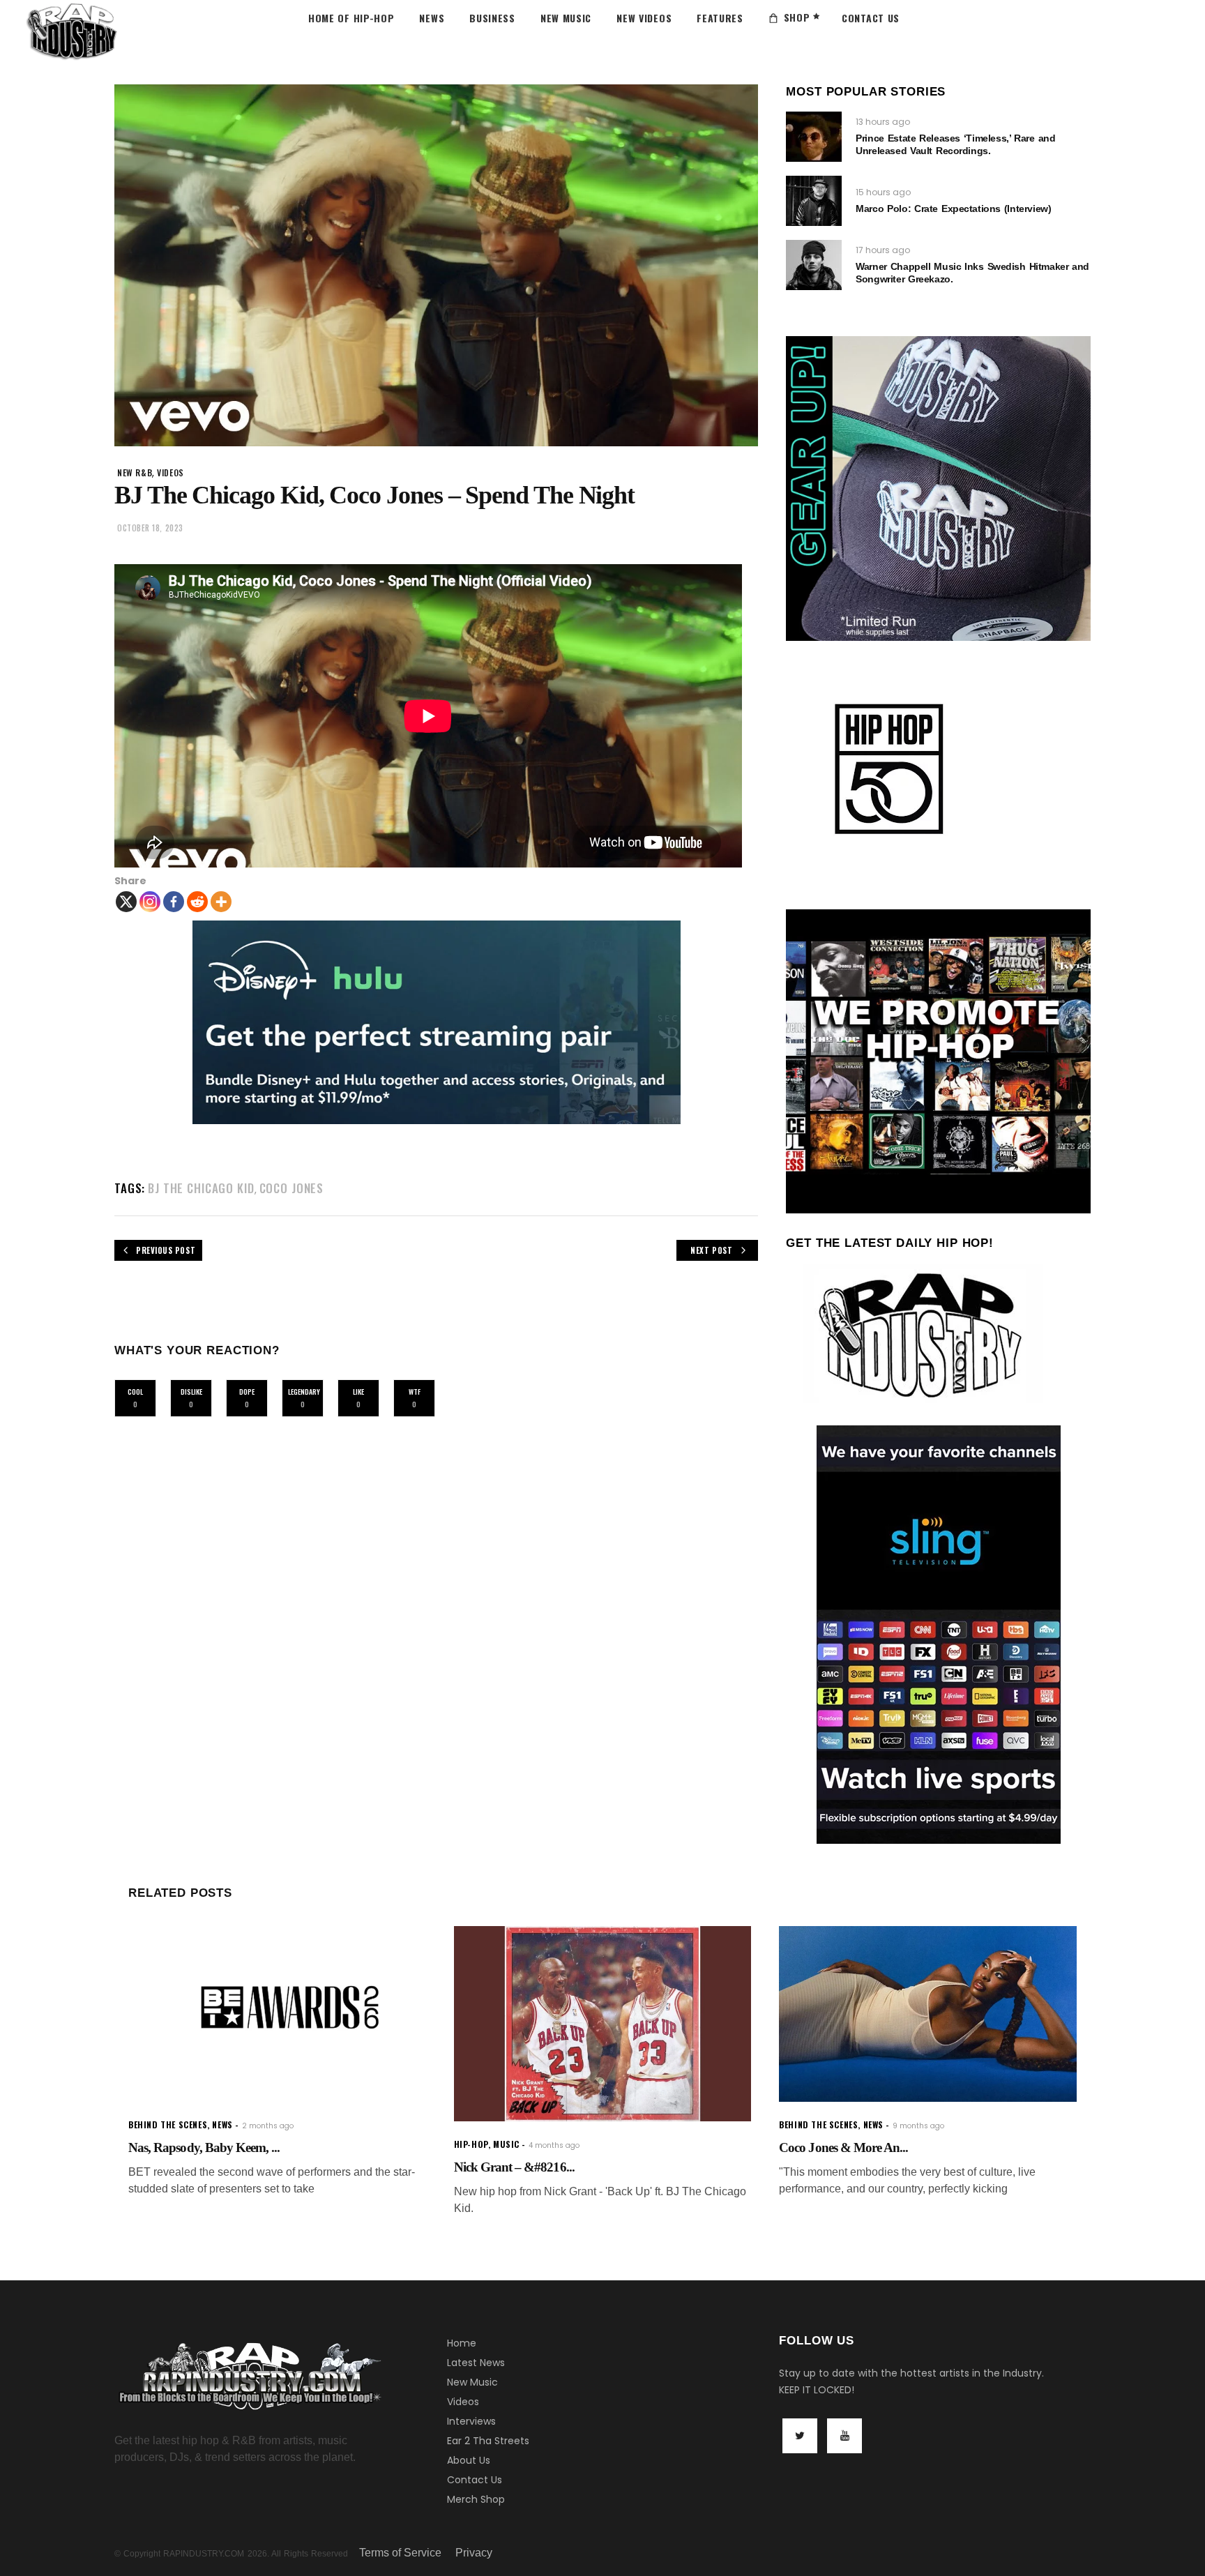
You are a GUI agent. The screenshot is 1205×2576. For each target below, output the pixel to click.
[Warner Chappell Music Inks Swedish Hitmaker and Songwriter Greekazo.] (814, 265)
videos (170, 472)
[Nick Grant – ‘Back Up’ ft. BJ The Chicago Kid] (603, 2024)
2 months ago (268, 2126)
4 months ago (554, 2145)
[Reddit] (197, 902)
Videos (463, 2402)
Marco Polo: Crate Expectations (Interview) (953, 209)
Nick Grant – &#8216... (514, 2167)
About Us (469, 2460)
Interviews (471, 2421)
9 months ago (918, 2126)
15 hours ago (883, 192)
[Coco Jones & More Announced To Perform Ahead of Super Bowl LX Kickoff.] (928, 2014)
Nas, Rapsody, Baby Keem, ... (204, 2147)
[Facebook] (174, 902)
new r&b (135, 472)
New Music (472, 2382)
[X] (126, 902)
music (506, 2144)
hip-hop (471, 2144)
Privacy (474, 2553)
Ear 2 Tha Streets (488, 2441)
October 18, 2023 (150, 528)
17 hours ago (883, 250)
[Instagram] (150, 902)
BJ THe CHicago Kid (201, 1188)
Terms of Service (400, 2553)
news (222, 2124)
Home (462, 2343)
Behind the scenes (168, 2124)
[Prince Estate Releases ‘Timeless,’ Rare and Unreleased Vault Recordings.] (814, 137)
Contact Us (475, 2480)
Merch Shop (476, 2499)
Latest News (476, 2363)
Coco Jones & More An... (843, 2147)
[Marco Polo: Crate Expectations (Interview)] (814, 201)
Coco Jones (292, 1188)
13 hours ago (883, 122)
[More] (221, 902)
